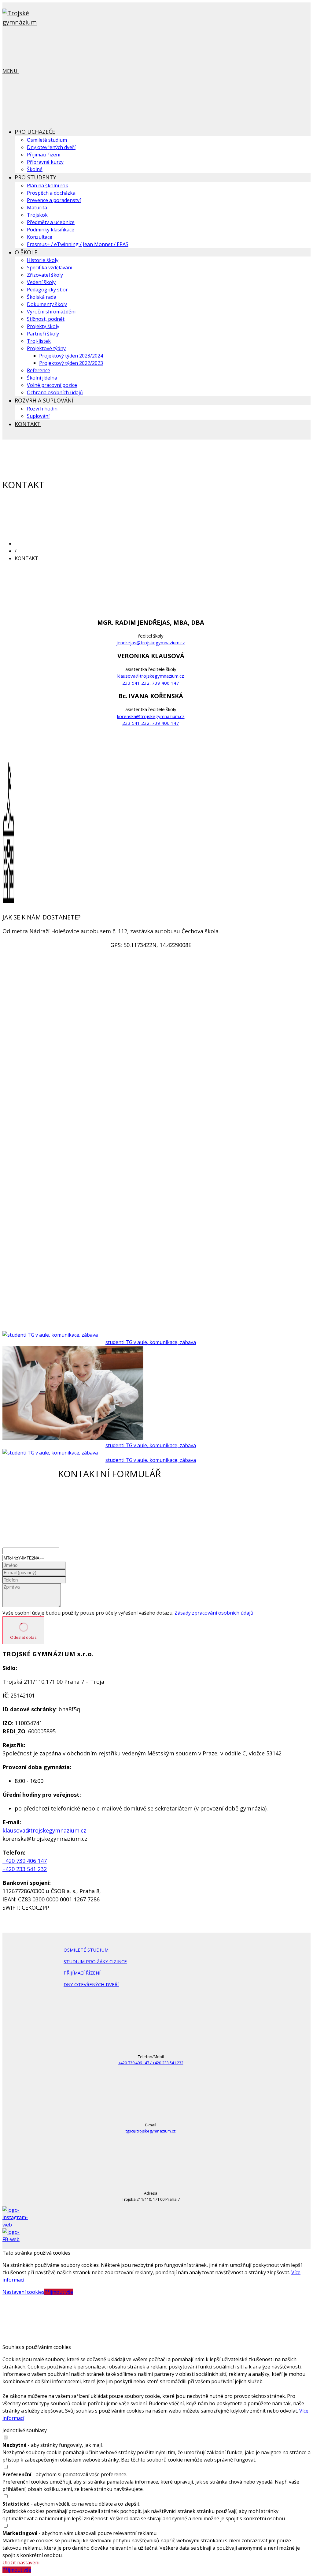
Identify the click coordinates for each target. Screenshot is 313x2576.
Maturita (37, 208)
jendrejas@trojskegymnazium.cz (151, 642)
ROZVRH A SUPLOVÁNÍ (44, 400)
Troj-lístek (39, 341)
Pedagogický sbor (47, 290)
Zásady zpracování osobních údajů (214, 1613)
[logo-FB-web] (15, 2239)
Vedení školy (41, 282)
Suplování (38, 416)
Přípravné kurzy (45, 162)
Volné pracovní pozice (52, 385)
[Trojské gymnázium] (33, 22)
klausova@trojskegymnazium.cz (151, 676)
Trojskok (37, 215)
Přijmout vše (59, 2292)
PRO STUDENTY (35, 177)
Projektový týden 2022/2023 (71, 363)
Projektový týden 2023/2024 (71, 356)
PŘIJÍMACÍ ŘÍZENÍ (82, 1973)
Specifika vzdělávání (50, 268)
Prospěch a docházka (51, 193)
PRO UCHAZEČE (35, 132)
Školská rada (42, 297)
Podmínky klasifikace (51, 230)
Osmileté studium (47, 140)
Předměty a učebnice (51, 222)
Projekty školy (43, 326)
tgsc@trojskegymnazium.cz (151, 2131)
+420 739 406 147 (25, 1861)
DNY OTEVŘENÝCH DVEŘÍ (91, 1984)
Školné (35, 169)
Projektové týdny (46, 348)
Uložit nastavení (21, 2563)
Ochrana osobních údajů (55, 392)
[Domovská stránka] (61, 544)
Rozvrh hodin (42, 409)
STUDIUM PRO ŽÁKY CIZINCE (95, 1961)
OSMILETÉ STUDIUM (86, 1950)
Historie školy (43, 260)
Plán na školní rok (48, 185)
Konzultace (40, 237)
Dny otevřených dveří (51, 147)
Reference (39, 370)
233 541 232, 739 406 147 (151, 683)
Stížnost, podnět (46, 319)
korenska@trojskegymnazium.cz (151, 716)
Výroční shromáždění (51, 312)
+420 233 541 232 (25, 1869)
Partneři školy (43, 334)
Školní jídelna (42, 378)
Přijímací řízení (44, 155)
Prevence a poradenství (54, 200)
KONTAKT (28, 424)
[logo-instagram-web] (15, 2225)
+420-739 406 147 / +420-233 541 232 (151, 2063)
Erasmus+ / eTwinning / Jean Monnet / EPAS (78, 244)
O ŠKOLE (26, 252)
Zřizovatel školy (45, 275)
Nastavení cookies (23, 2292)
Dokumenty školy (47, 304)
